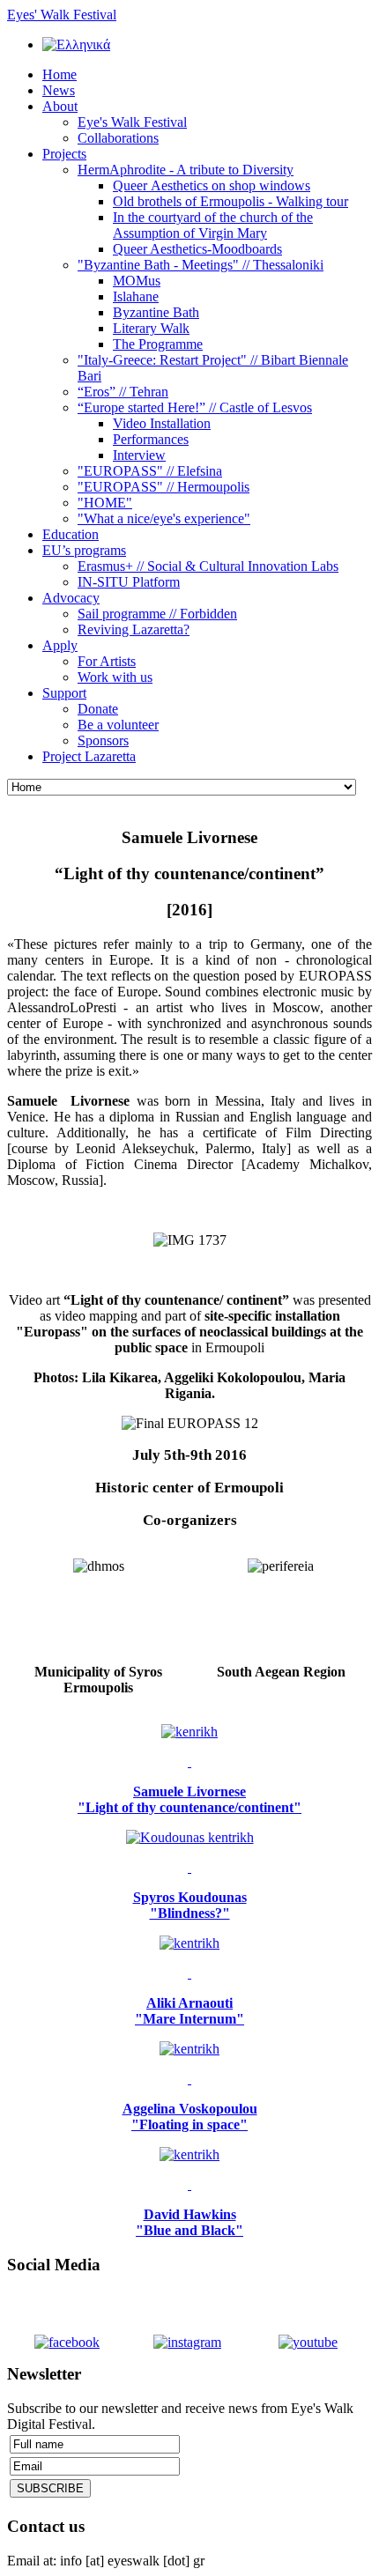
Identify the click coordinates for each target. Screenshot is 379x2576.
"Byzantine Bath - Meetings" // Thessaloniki (201, 265)
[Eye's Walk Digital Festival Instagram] (187, 2342)
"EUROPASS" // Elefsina (150, 471)
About (60, 106)
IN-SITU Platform (129, 582)
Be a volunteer (118, 725)
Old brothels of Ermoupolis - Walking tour (230, 201)
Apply (60, 645)
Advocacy (71, 598)
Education (71, 534)
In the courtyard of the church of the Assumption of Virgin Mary (213, 225)
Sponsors (103, 740)
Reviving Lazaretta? (134, 629)
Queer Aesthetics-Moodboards (197, 249)
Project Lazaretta (89, 756)
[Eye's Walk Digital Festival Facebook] (67, 2342)
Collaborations (118, 138)
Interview (139, 455)
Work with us (115, 677)
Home (59, 74)
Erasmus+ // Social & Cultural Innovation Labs (208, 566)
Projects (64, 154)
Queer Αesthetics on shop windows (212, 185)
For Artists (107, 661)
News (59, 90)
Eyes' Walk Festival (62, 15)
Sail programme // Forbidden (157, 614)
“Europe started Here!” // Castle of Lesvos (195, 407)
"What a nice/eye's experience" (164, 518)
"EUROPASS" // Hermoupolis (163, 487)
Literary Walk (151, 328)
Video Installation (162, 423)
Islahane (136, 296)
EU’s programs (84, 550)
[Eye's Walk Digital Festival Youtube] (308, 2342)
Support (64, 693)
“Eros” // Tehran (123, 392)
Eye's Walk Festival (132, 122)
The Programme (158, 344)
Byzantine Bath (156, 312)
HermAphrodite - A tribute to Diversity (186, 170)
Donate (98, 709)
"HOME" (105, 503)
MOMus (137, 281)
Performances (151, 439)
